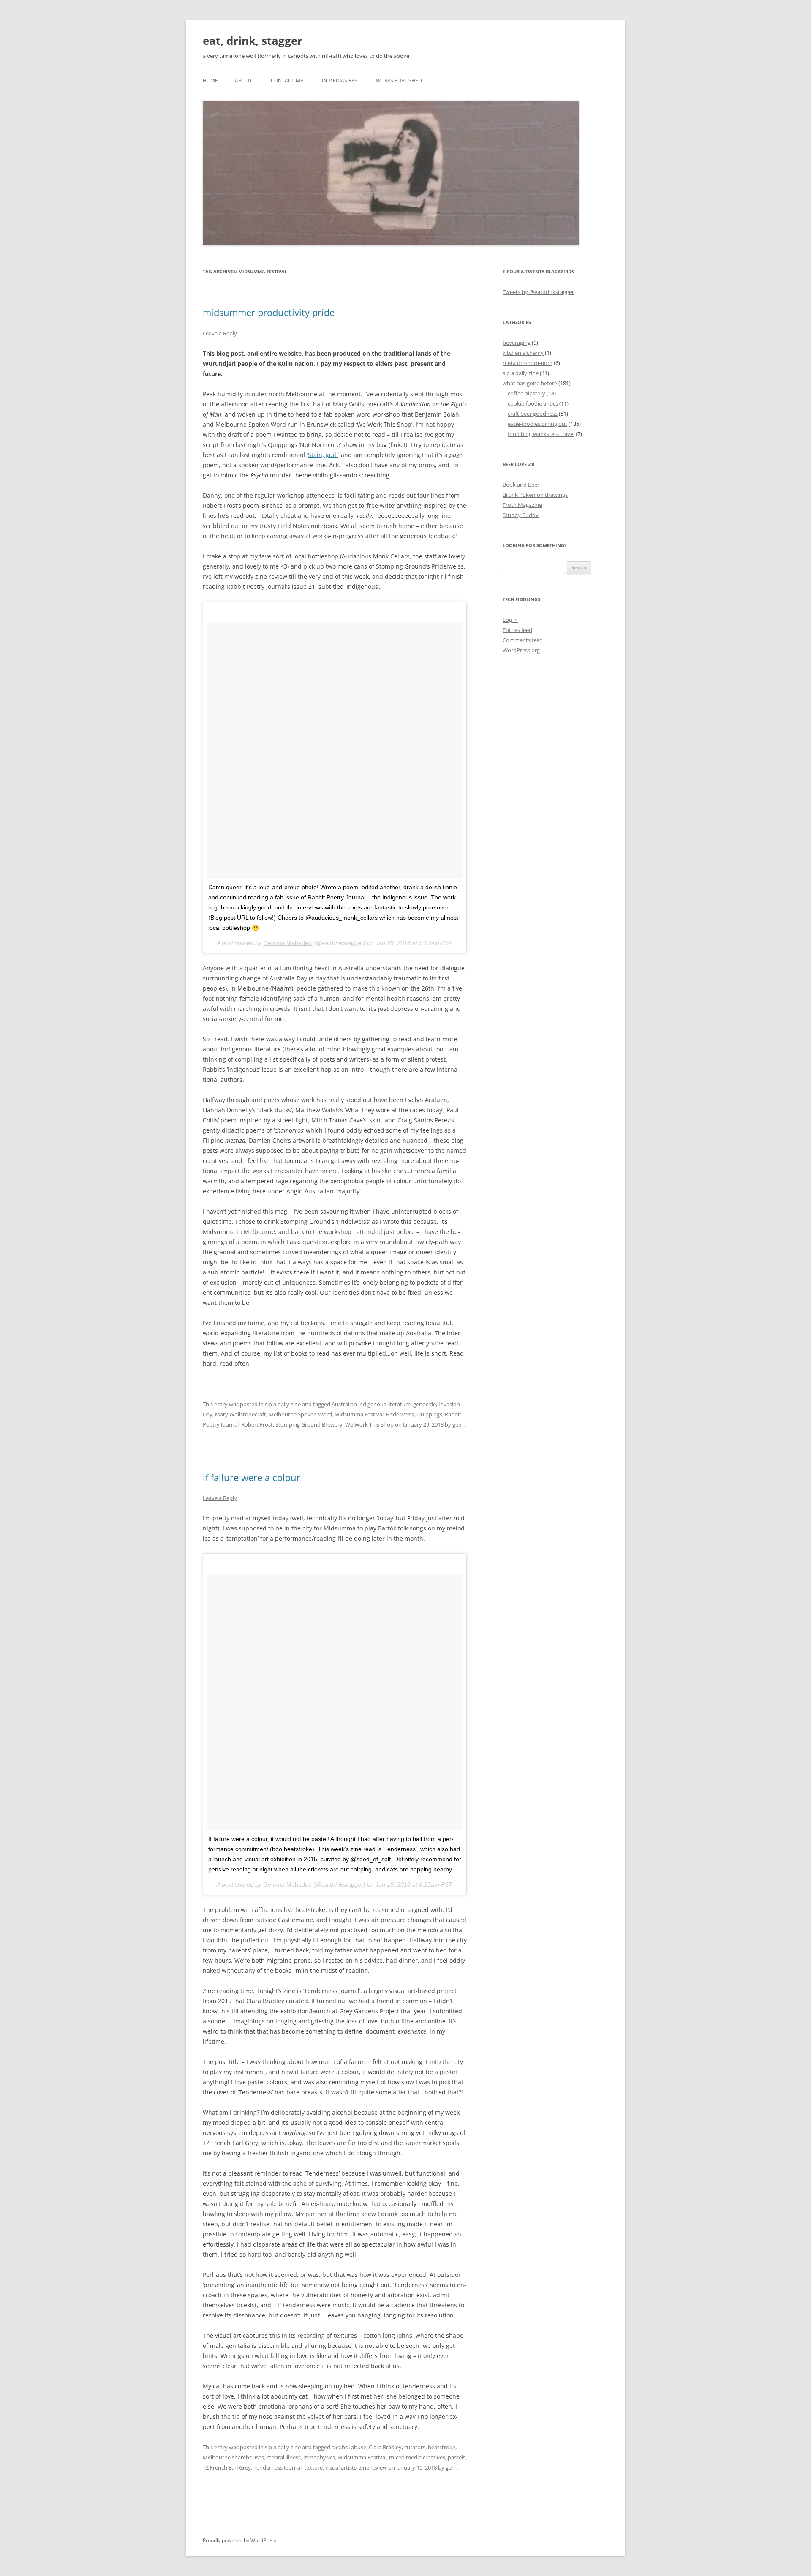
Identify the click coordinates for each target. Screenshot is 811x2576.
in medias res (340, 80)
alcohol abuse (349, 2447)
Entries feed (517, 630)
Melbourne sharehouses (233, 2457)
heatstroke (442, 2447)
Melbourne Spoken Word (300, 1414)
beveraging (517, 343)
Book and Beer (521, 485)
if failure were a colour (252, 1477)
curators (415, 2447)
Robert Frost (257, 1424)
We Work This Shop (369, 1424)
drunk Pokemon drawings (535, 495)
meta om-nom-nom (528, 363)
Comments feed (523, 640)
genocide (425, 1404)
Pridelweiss (400, 1414)
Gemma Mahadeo (287, 943)
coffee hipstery (527, 393)
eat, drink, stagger (253, 41)
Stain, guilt (323, 455)
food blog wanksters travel (541, 434)
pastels (457, 2457)
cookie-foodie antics (533, 403)
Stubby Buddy (521, 515)
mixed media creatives (417, 2457)
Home (210, 80)
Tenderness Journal (278, 2467)
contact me (287, 80)
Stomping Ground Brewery (309, 1424)
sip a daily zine (283, 1404)
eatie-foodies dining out (537, 424)
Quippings (429, 1414)
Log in (510, 620)
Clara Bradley (385, 2447)
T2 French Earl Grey (227, 2467)
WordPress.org (521, 650)
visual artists (341, 2467)
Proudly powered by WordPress (239, 2540)
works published (399, 80)
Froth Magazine (522, 505)
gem (458, 1424)
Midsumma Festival (359, 1414)
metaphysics (319, 2457)
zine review (373, 2467)
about (244, 80)
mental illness (284, 2457)
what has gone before (530, 383)
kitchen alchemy (523, 353)
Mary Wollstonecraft (241, 1414)
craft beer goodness (533, 414)
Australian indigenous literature (371, 1404)
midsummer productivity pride (269, 312)
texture (313, 2467)
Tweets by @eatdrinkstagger (538, 292)
